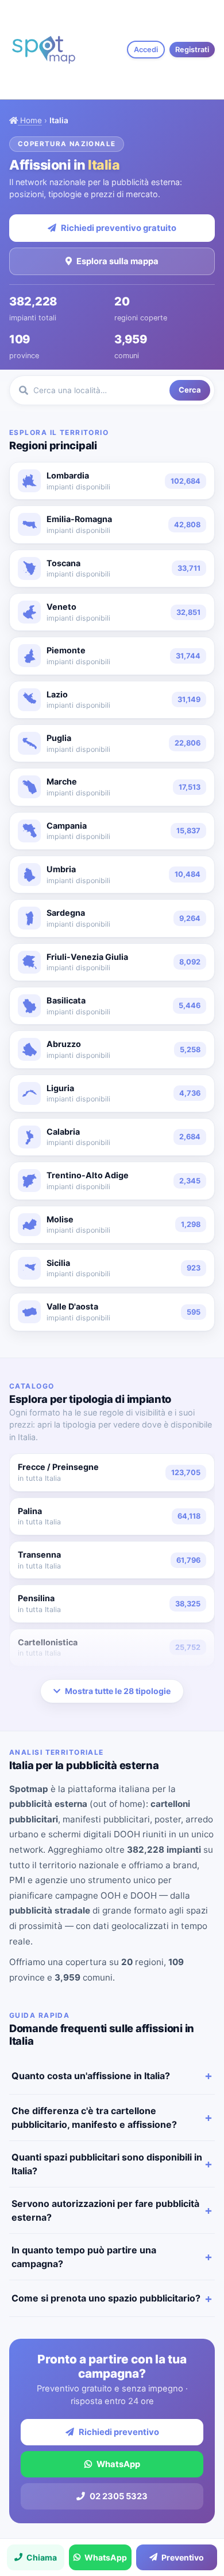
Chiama (42, 2557)
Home (30, 120)
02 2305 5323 (119, 2496)
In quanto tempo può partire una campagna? (84, 2257)
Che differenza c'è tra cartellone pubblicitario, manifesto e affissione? (94, 2118)
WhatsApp (118, 2464)
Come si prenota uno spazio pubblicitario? (106, 2298)
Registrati (192, 50)
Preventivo (183, 2557)
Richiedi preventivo (119, 2432)
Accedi (146, 50)
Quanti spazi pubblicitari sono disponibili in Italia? (107, 2164)
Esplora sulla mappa (117, 261)
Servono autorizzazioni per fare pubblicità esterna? (105, 2210)
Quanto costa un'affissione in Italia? (91, 2076)
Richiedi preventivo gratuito (119, 228)
